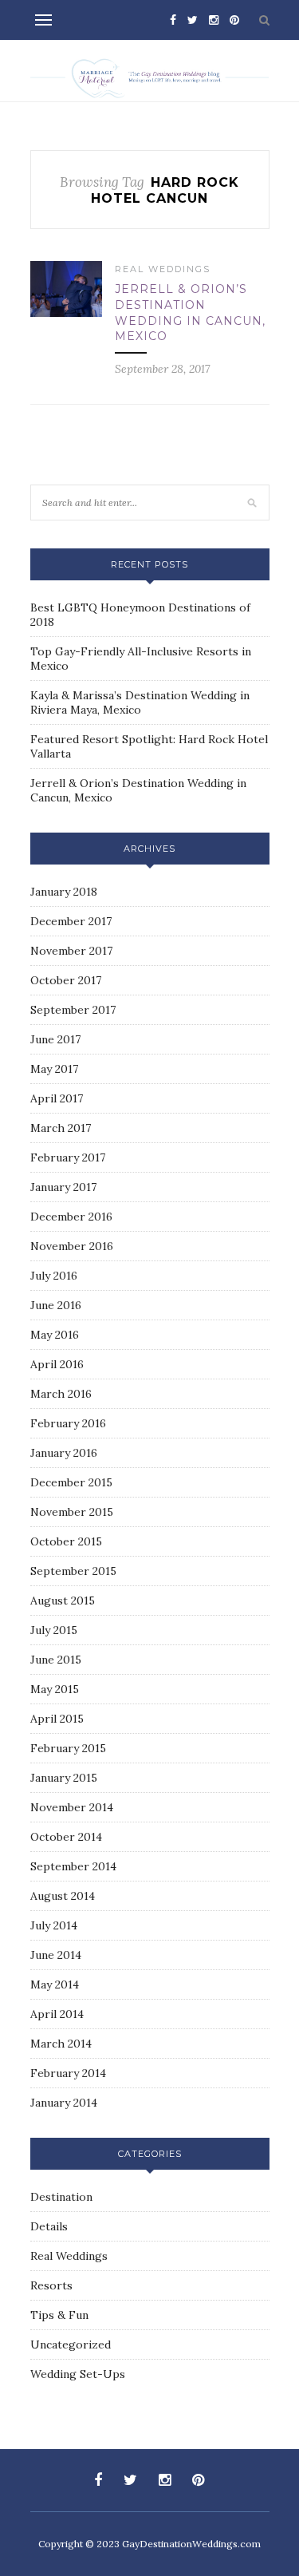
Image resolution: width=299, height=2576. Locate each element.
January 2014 (64, 2103)
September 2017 (73, 1010)
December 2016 (71, 1217)
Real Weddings (163, 269)
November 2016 (72, 1246)
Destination (61, 2197)
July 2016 (54, 1276)
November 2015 (72, 1512)
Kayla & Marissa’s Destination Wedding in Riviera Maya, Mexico (140, 702)
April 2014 (57, 2014)
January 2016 (64, 1453)
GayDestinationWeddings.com (191, 2544)
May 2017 (54, 1069)
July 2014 (54, 1925)
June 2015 (56, 1660)
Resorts (51, 2285)
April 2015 (57, 1719)
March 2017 (61, 1128)
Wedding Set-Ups (78, 2374)
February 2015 (68, 1748)
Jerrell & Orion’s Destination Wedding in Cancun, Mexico (190, 313)
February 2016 (68, 1423)
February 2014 (68, 2073)
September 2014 (73, 1866)
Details (49, 2226)
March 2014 (61, 2044)
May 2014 (55, 1984)
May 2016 (55, 1335)
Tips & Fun (59, 2315)
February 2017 (68, 1157)
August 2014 (63, 1896)
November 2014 (72, 1807)
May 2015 (55, 1689)
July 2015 (54, 1630)
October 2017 (66, 980)
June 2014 (56, 1955)
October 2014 (66, 1837)
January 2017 (63, 1187)
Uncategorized (71, 2345)
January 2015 (64, 1778)
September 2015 (73, 1571)
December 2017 (71, 921)
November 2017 (71, 951)
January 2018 (64, 892)
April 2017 (57, 1098)
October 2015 (66, 1541)
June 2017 (55, 1039)
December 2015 (71, 1482)
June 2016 (56, 1305)
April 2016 (57, 1364)
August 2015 (63, 1601)
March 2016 (61, 1394)
